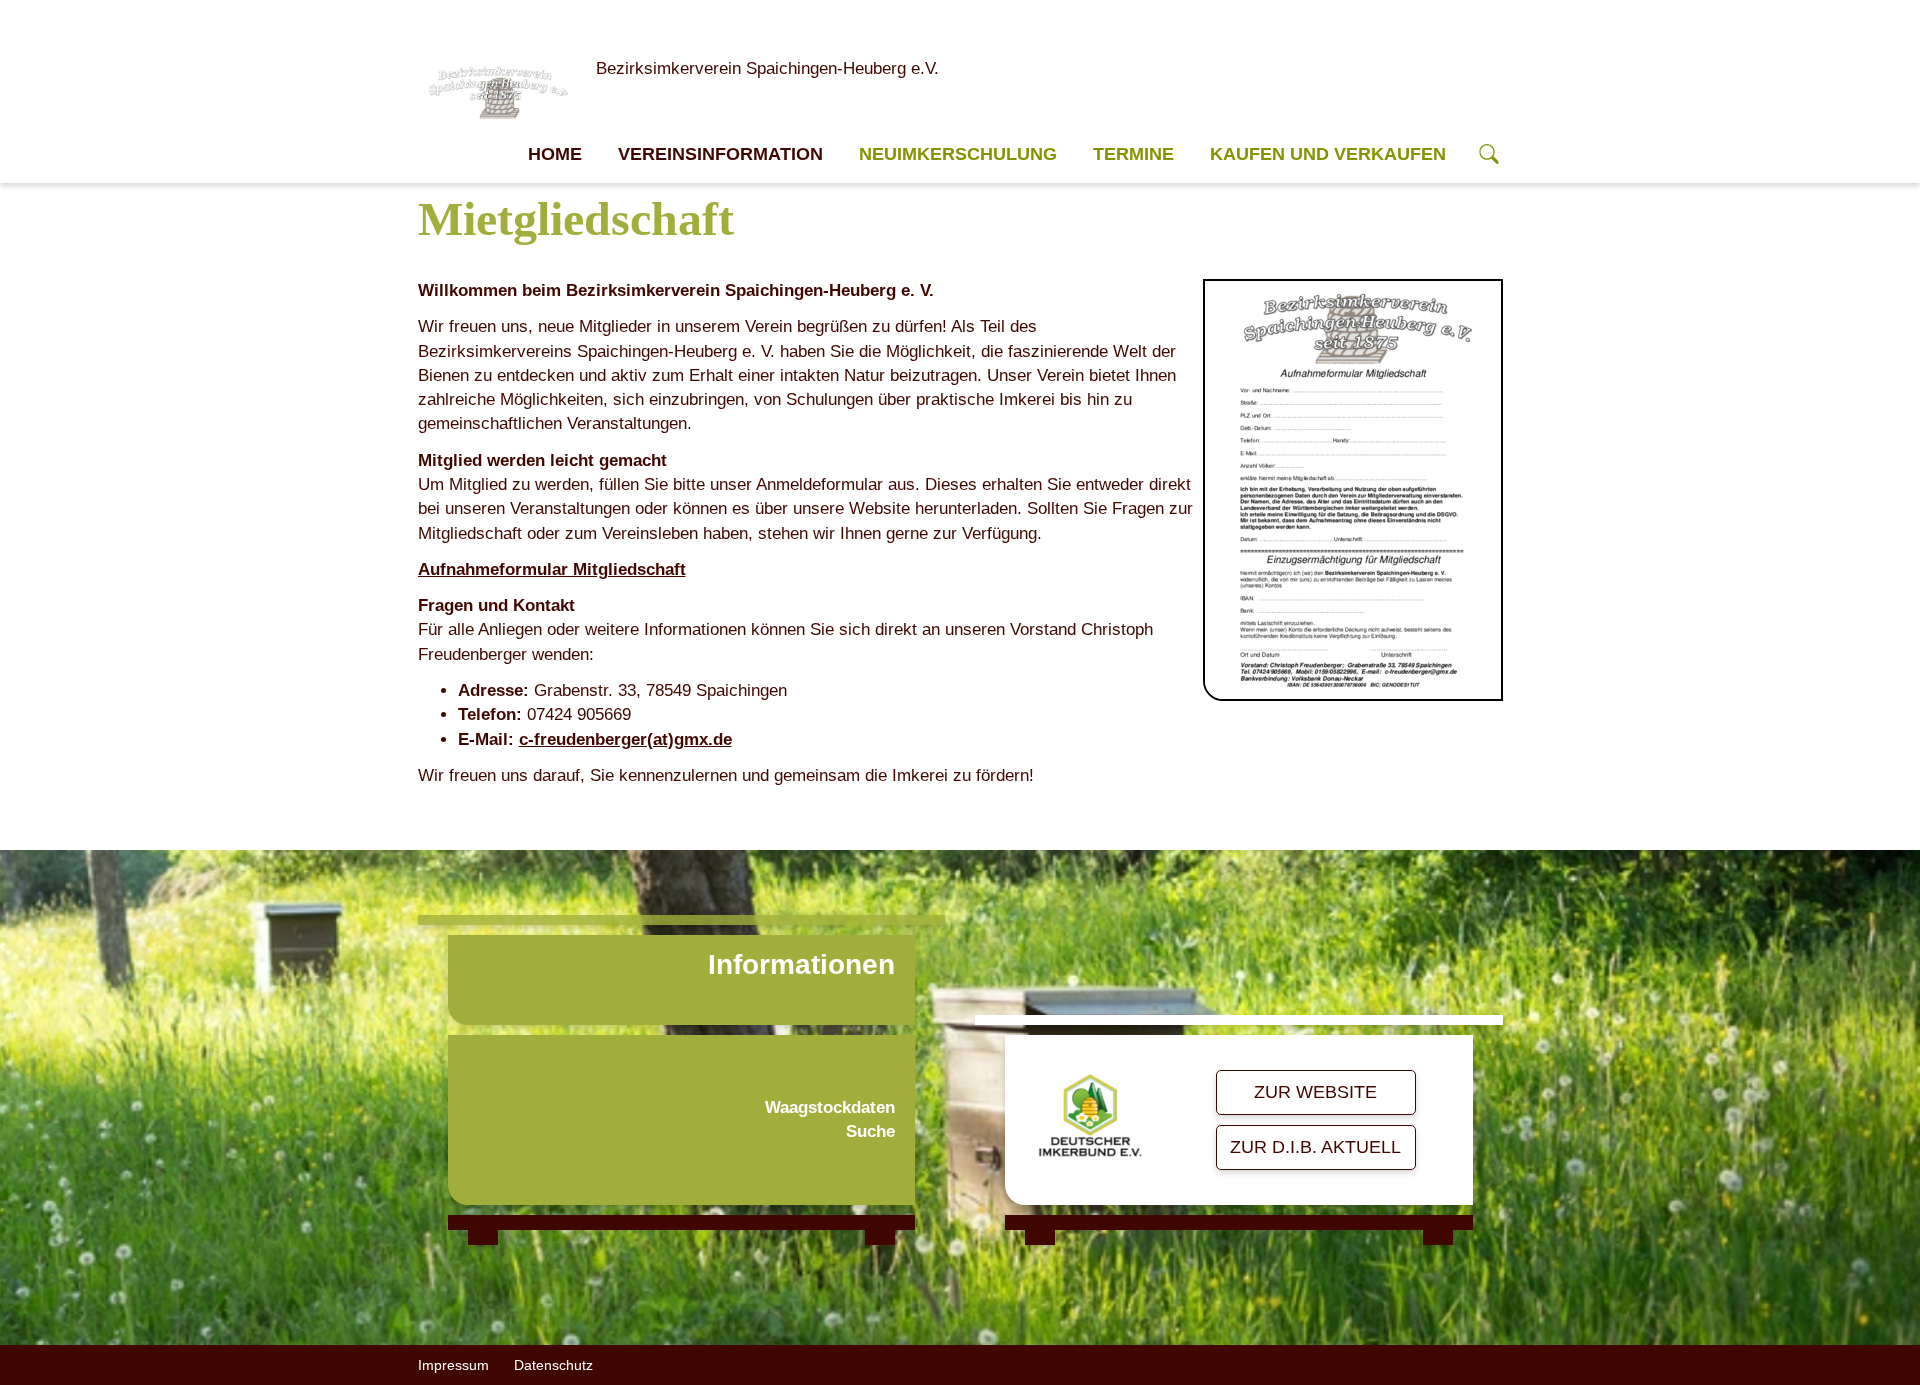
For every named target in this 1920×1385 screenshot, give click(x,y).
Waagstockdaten (830, 1107)
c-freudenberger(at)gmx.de (625, 739)
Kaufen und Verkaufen (1328, 154)
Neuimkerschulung (958, 154)
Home (555, 154)
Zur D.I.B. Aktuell (1315, 1147)
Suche (870, 1131)
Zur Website (1315, 1092)
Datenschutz (553, 1365)
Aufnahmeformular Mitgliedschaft (552, 569)
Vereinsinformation (720, 154)
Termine (1133, 154)
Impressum (453, 1365)
